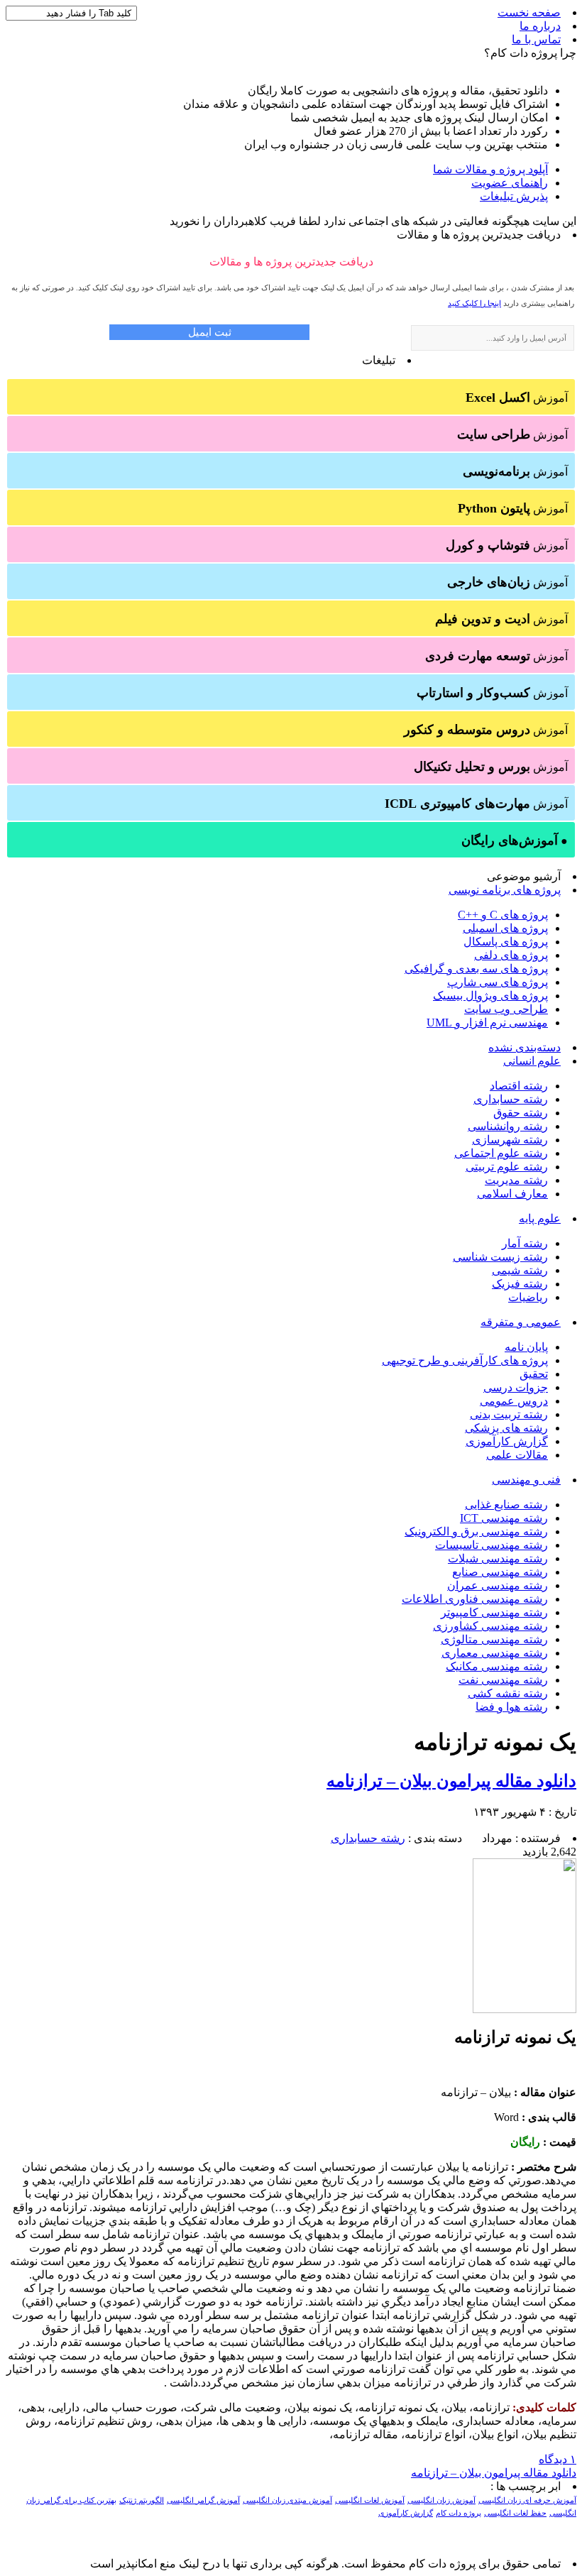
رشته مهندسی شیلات (498, 1558)
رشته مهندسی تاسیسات (492, 1545)
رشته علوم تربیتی (507, 1167)
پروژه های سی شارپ (498, 982)
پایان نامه (526, 1347)
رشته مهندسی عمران (498, 1585)
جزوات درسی (516, 1387)
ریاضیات (528, 1297)
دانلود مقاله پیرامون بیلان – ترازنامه (451, 1781)
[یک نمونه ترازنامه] (525, 2009)
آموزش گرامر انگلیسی (203, 2500)
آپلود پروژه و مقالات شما (490, 169)
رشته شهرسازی (510, 1140)
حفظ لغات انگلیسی (515, 2513)
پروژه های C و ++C (503, 915)
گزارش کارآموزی (507, 1441)
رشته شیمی (520, 1270)
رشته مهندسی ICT (504, 1518)
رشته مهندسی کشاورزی (490, 1626)
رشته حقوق (521, 1113)
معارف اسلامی (512, 1194)
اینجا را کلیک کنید (474, 303)
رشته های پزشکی (506, 1428)
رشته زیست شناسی (500, 1257)
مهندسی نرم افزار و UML (487, 1023)
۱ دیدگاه (558, 2459)
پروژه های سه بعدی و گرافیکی (476, 969)
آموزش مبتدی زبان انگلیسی (287, 2500)
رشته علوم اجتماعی (501, 1153)
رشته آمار (525, 1243)
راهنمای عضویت (510, 183)
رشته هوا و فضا (512, 1707)
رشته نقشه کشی (508, 1693)
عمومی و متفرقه (521, 1322)
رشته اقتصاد (519, 1086)
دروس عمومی (514, 1401)
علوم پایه (540, 1218)
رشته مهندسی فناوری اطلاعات (475, 1599)
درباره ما (540, 26)
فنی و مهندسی (526, 1480)
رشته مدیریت (516, 1180)
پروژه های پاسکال (506, 942)
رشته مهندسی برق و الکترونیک (476, 1531)
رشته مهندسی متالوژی (494, 1639)
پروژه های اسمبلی (505, 928)
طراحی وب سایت (506, 1009)
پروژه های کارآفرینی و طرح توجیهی (465, 1360)
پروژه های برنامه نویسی (505, 890)
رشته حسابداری (511, 1099)
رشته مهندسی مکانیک (497, 1666)
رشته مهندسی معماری (495, 1653)
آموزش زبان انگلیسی (441, 2500)
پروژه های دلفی (511, 955)
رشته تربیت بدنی (509, 1414)
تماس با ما (536, 39)
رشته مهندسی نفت (503, 1680)
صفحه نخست (529, 12)
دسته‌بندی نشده (525, 1047)
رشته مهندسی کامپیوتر (494, 1612)
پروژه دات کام (459, 2513)
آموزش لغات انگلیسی (370, 2500)
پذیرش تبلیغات (514, 196)
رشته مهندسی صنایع (500, 1572)
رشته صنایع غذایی (506, 1505)
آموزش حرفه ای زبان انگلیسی (527, 2500)
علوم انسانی (532, 1061)
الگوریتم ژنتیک (142, 2500)
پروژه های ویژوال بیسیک (490, 996)
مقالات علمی (517, 1455)
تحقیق (534, 1374)
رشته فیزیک (520, 1284)
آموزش (517, 398)
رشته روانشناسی (508, 1126)
